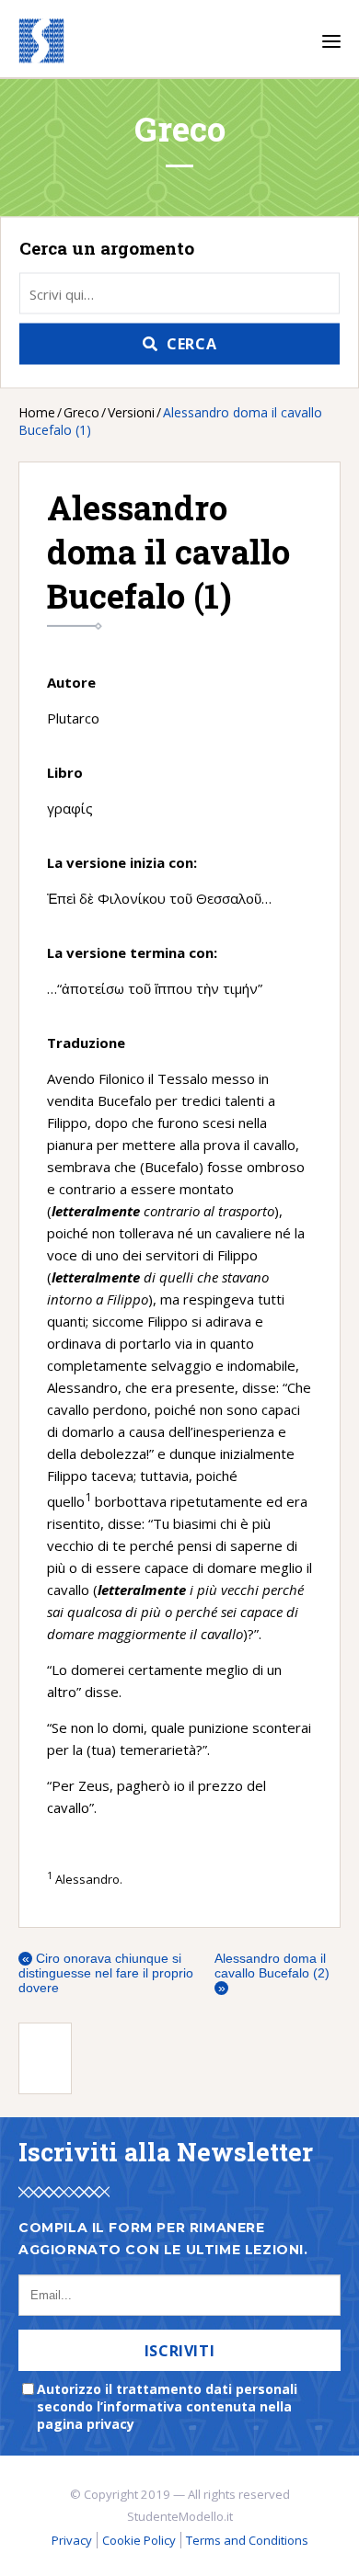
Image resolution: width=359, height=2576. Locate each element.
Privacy (72, 2540)
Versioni (131, 412)
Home (37, 412)
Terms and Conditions (247, 2540)
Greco (81, 412)
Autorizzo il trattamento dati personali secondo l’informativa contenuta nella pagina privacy (167, 2406)
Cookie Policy (139, 2540)
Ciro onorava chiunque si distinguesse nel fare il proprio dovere (106, 1973)
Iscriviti (180, 2351)
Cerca (191, 344)
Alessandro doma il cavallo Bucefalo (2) (272, 1973)
